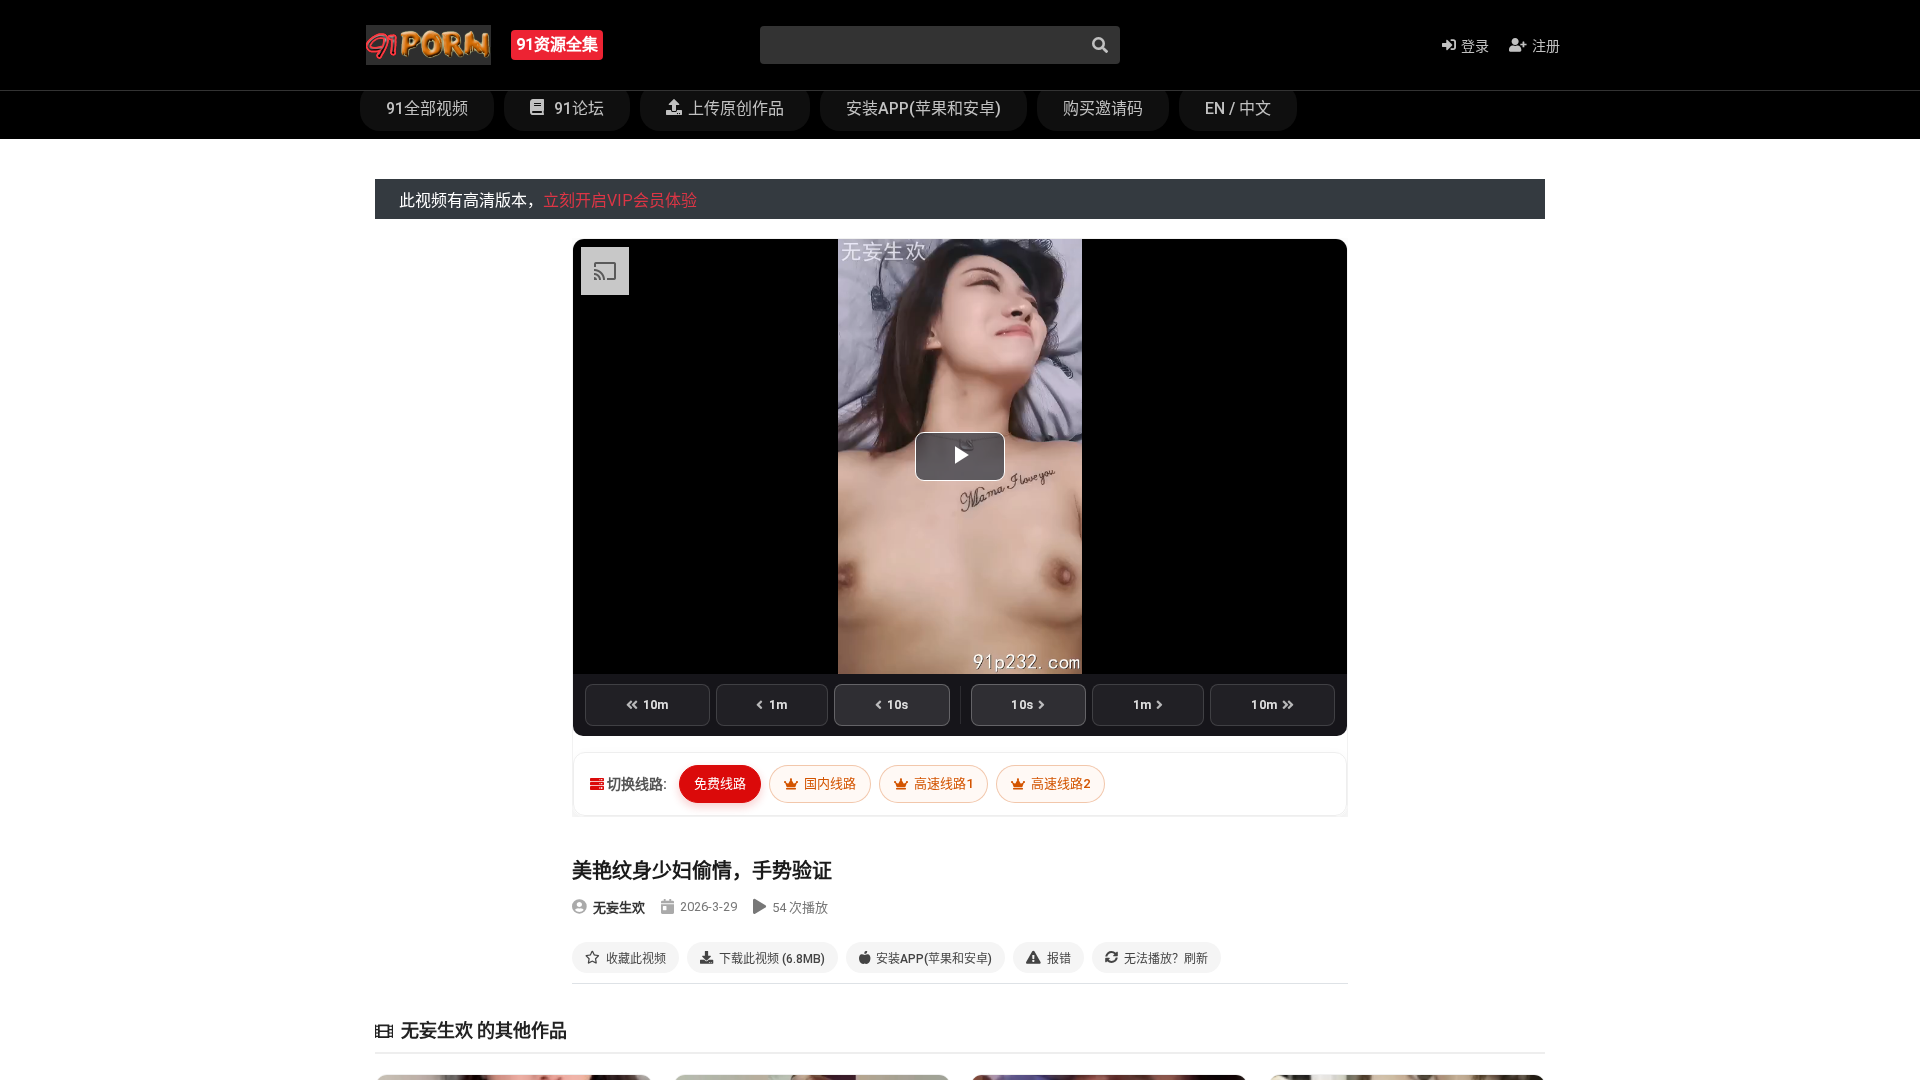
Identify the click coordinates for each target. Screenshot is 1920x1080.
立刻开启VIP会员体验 (620, 200)
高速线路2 (1059, 783)
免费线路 (720, 783)
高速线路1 (942, 783)
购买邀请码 (1103, 108)
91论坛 (577, 108)
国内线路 (828, 783)
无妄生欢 (619, 907)
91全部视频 (427, 108)
